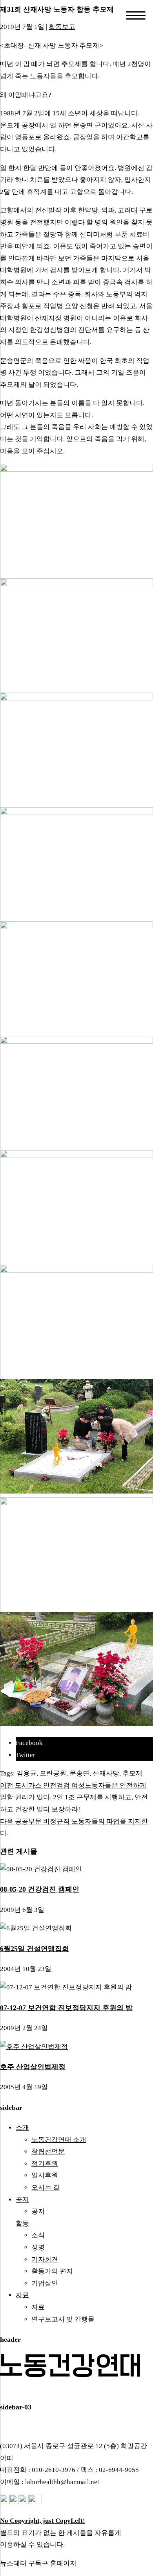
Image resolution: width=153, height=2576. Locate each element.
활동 (22, 2223)
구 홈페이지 (59, 2563)
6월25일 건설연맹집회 (35, 1949)
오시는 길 (46, 2187)
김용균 (26, 1773)
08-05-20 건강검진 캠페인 (40, 1889)
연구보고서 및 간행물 (63, 2319)
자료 (22, 2295)
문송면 (79, 1773)
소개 (22, 2128)
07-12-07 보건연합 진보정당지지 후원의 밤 (66, 2008)
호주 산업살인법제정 (33, 2067)
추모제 (132, 1773)
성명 (38, 2247)
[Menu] (136, 15)
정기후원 (45, 2164)
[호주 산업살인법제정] (34, 2047)
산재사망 (106, 1773)
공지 (22, 2200)
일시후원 (45, 2175)
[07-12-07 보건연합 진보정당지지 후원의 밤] (66, 1987)
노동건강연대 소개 (59, 2140)
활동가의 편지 (52, 2271)
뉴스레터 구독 (21, 2563)
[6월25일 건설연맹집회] (36, 1928)
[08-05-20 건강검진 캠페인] (41, 1869)
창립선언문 (48, 2151)
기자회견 (45, 2259)
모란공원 (53, 1773)
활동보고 (62, 27)
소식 (38, 2235)
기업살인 (45, 2283)
